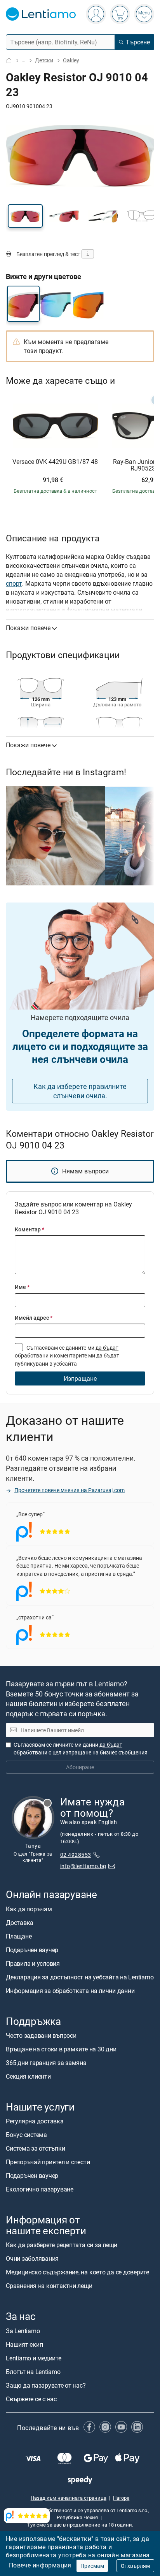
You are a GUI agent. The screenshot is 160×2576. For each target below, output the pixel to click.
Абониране (80, 1767)
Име (22, 1287)
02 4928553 (76, 1855)
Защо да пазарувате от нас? (46, 2385)
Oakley (71, 60)
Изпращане (80, 1378)
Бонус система (26, 2135)
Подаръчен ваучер (32, 1950)
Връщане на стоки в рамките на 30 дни (61, 2049)
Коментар (30, 1229)
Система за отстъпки (35, 2148)
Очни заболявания (32, 2259)
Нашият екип (24, 2344)
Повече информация (40, 2565)
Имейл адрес (34, 1318)
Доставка (20, 1923)
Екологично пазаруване (40, 2189)
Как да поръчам (29, 1909)
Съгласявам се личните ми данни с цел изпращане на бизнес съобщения (81, 1748)
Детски (44, 60)
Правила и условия (33, 1963)
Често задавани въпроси (41, 2035)
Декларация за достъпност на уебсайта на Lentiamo (80, 1977)
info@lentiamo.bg (83, 1866)
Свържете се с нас (31, 2399)
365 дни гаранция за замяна (46, 2063)
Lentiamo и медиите (34, 2358)
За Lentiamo (23, 2331)
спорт (14, 583)
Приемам (92, 2566)
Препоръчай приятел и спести (48, 2162)
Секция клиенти (28, 2076)
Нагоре (121, 2498)
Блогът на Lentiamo (33, 2372)
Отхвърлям (135, 2566)
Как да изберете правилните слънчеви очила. (80, 1091)
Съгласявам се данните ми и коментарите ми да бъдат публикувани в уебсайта (67, 1356)
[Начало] (9, 61)
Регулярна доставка (35, 2121)
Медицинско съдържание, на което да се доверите (77, 2272)
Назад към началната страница (69, 2498)
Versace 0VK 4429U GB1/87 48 (55, 462)
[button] (25, 216)
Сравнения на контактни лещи (49, 2286)
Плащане (19, 1936)
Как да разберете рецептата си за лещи (62, 2245)
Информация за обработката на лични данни (70, 1991)
